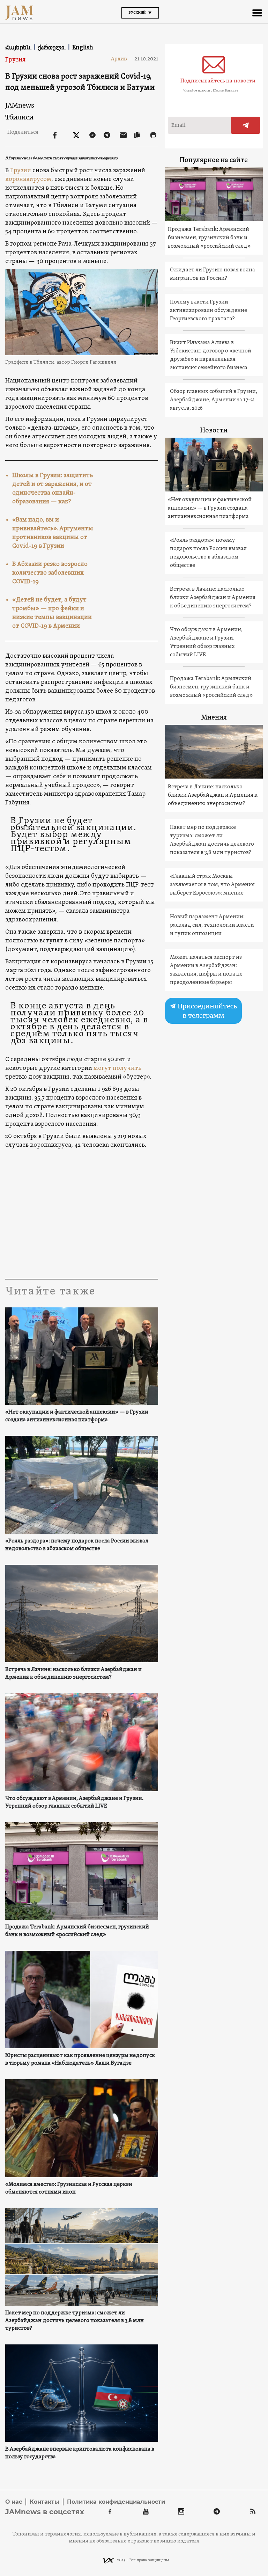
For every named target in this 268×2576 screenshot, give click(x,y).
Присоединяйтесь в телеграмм (207, 1011)
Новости (214, 431)
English (83, 47)
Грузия (15, 60)
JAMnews (20, 105)
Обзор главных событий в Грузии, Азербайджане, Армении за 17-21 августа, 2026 (214, 400)
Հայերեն (18, 47)
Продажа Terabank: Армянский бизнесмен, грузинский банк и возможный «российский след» (77, 1931)
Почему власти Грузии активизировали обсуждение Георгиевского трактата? (209, 311)
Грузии (21, 171)
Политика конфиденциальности (116, 2502)
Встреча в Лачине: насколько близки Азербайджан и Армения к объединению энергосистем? (73, 1673)
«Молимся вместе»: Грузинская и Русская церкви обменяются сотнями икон (69, 2188)
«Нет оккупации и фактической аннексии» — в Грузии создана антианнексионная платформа (77, 1416)
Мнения (214, 718)
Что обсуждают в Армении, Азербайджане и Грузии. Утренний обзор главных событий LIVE (74, 1802)
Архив (122, 59)
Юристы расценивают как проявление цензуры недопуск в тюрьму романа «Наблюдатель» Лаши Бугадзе (80, 2059)
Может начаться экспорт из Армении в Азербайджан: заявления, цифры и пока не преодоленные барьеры (206, 970)
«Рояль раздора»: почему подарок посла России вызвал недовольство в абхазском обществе (77, 1545)
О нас (14, 2502)
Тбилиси (19, 117)
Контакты (44, 2502)
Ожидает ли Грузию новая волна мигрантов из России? (213, 274)
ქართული (52, 47)
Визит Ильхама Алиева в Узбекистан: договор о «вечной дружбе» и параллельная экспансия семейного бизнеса (211, 355)
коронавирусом (28, 179)
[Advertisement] (134, 1212)
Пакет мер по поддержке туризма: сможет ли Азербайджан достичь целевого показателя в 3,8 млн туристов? (75, 2321)
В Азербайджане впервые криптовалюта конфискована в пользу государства (80, 2453)
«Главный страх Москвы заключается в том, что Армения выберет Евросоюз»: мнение (212, 885)
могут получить (117, 1068)
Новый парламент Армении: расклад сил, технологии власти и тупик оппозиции (212, 925)
